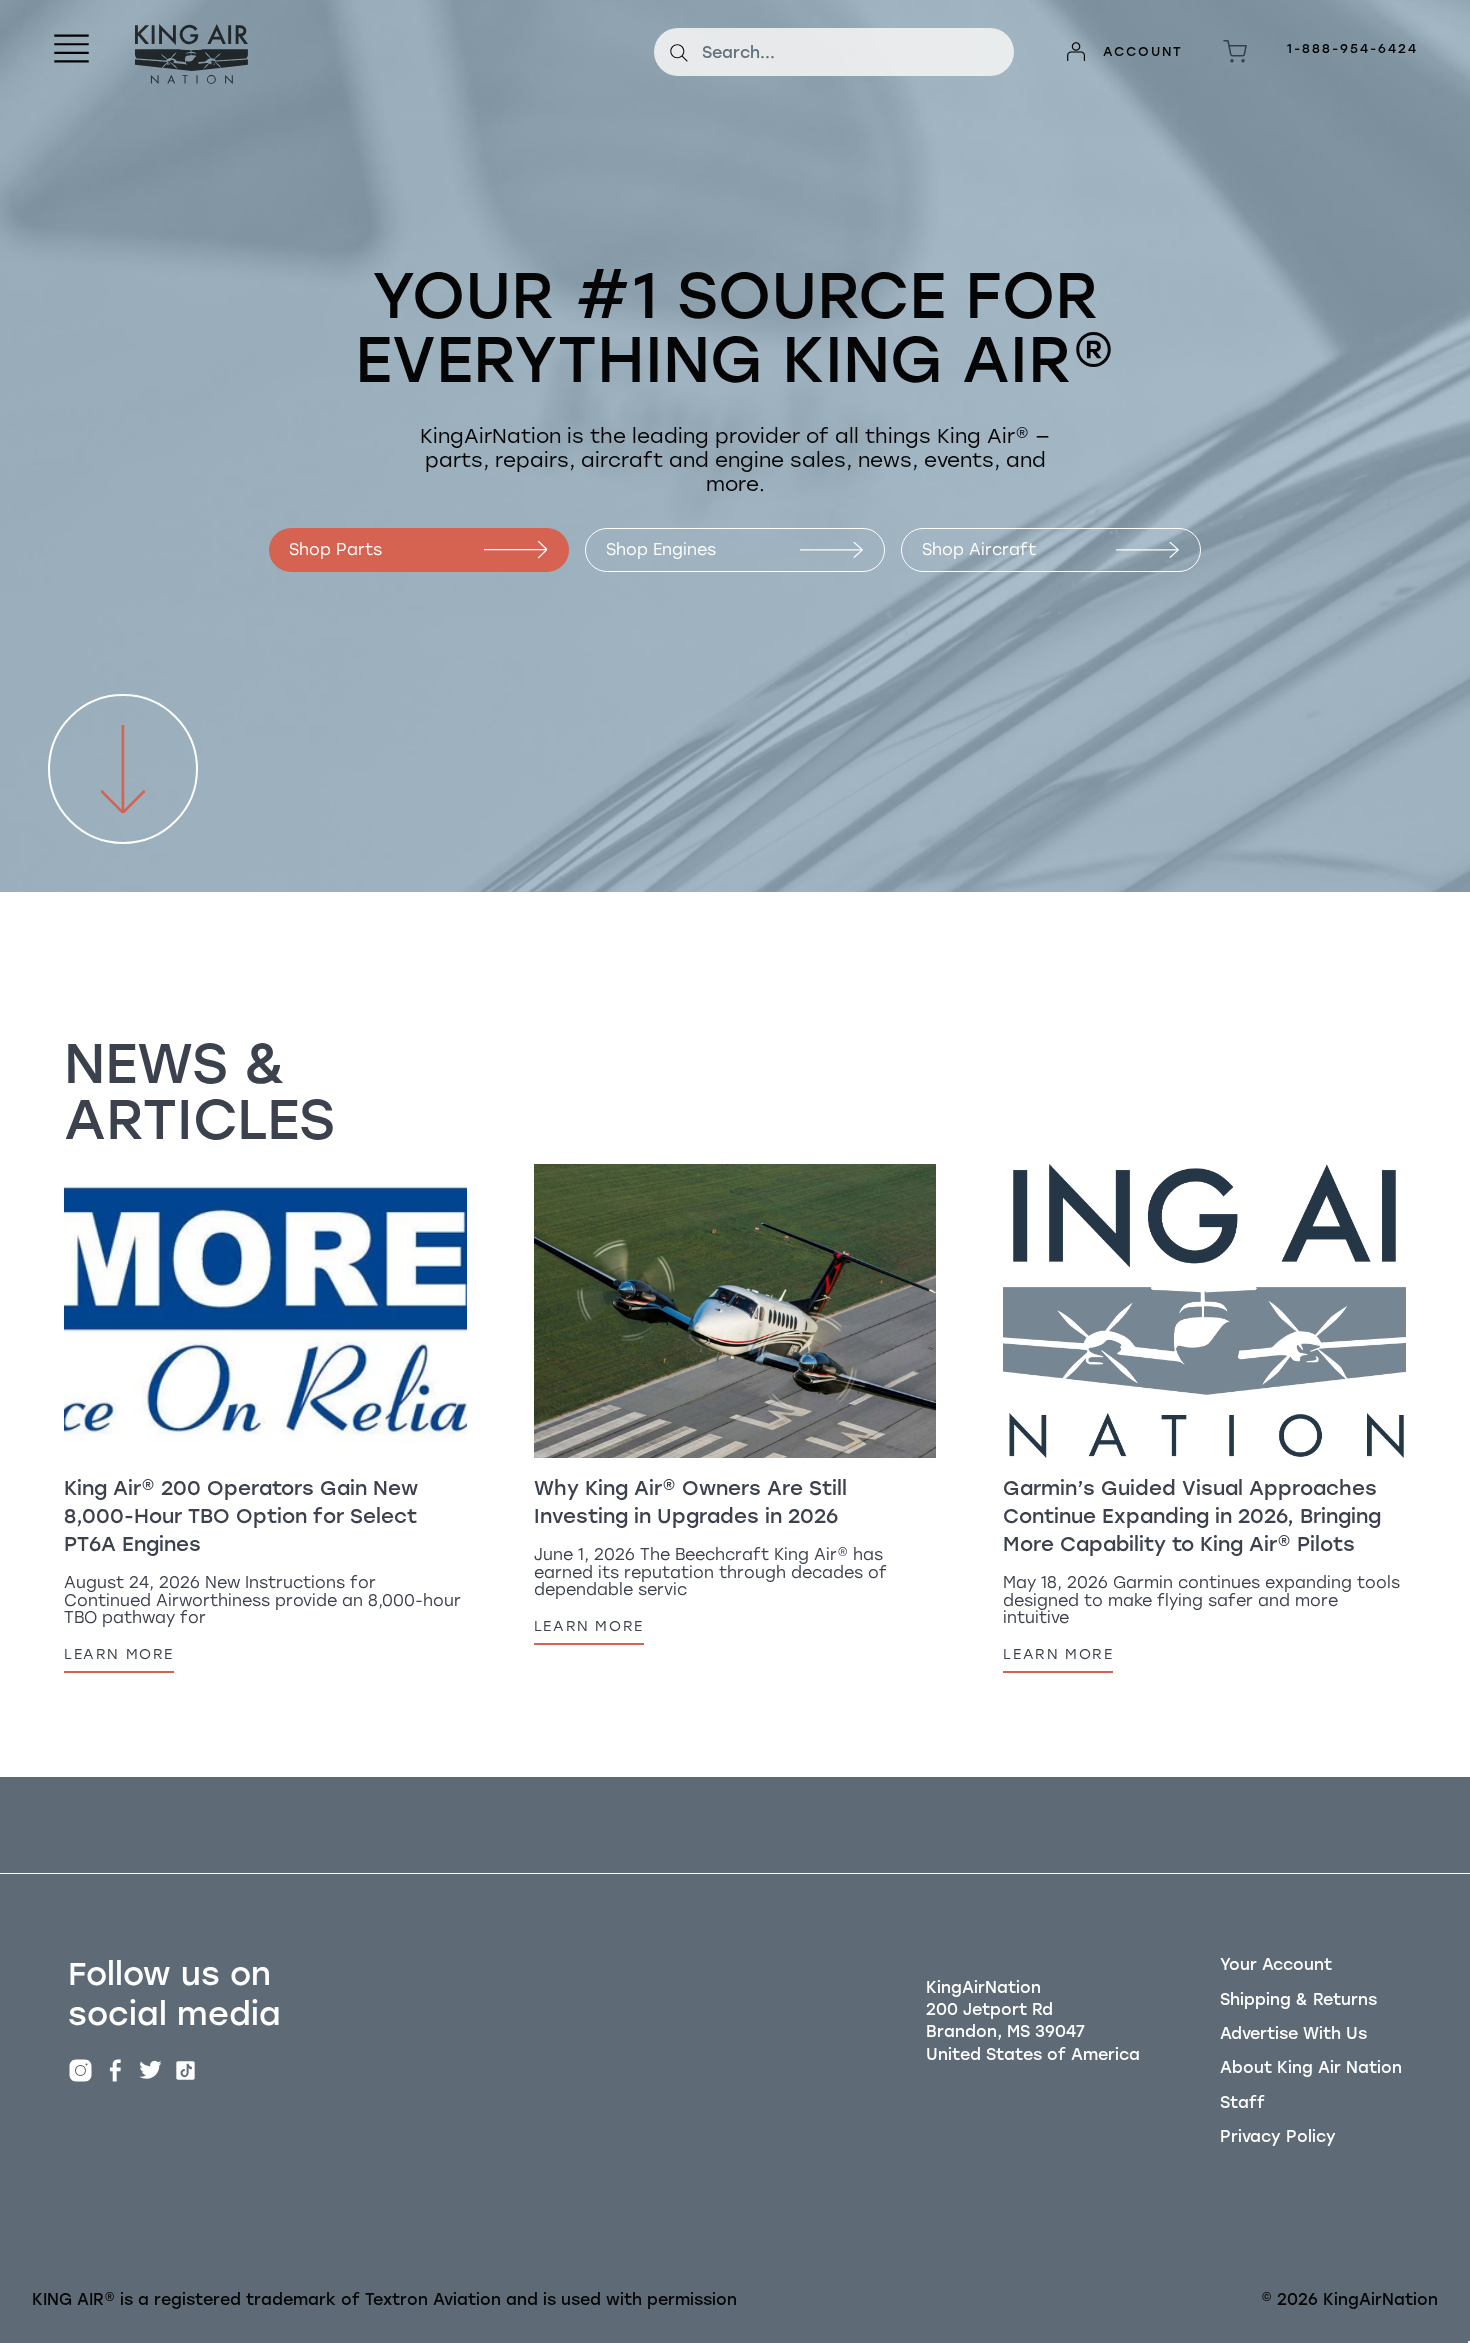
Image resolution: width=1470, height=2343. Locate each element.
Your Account (1276, 1964)
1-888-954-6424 (1352, 48)
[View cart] (1235, 52)
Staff (1242, 2102)
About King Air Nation (1311, 2067)
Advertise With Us (1293, 2033)
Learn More (119, 1654)
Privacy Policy (1278, 2136)
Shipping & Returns (1298, 1999)
